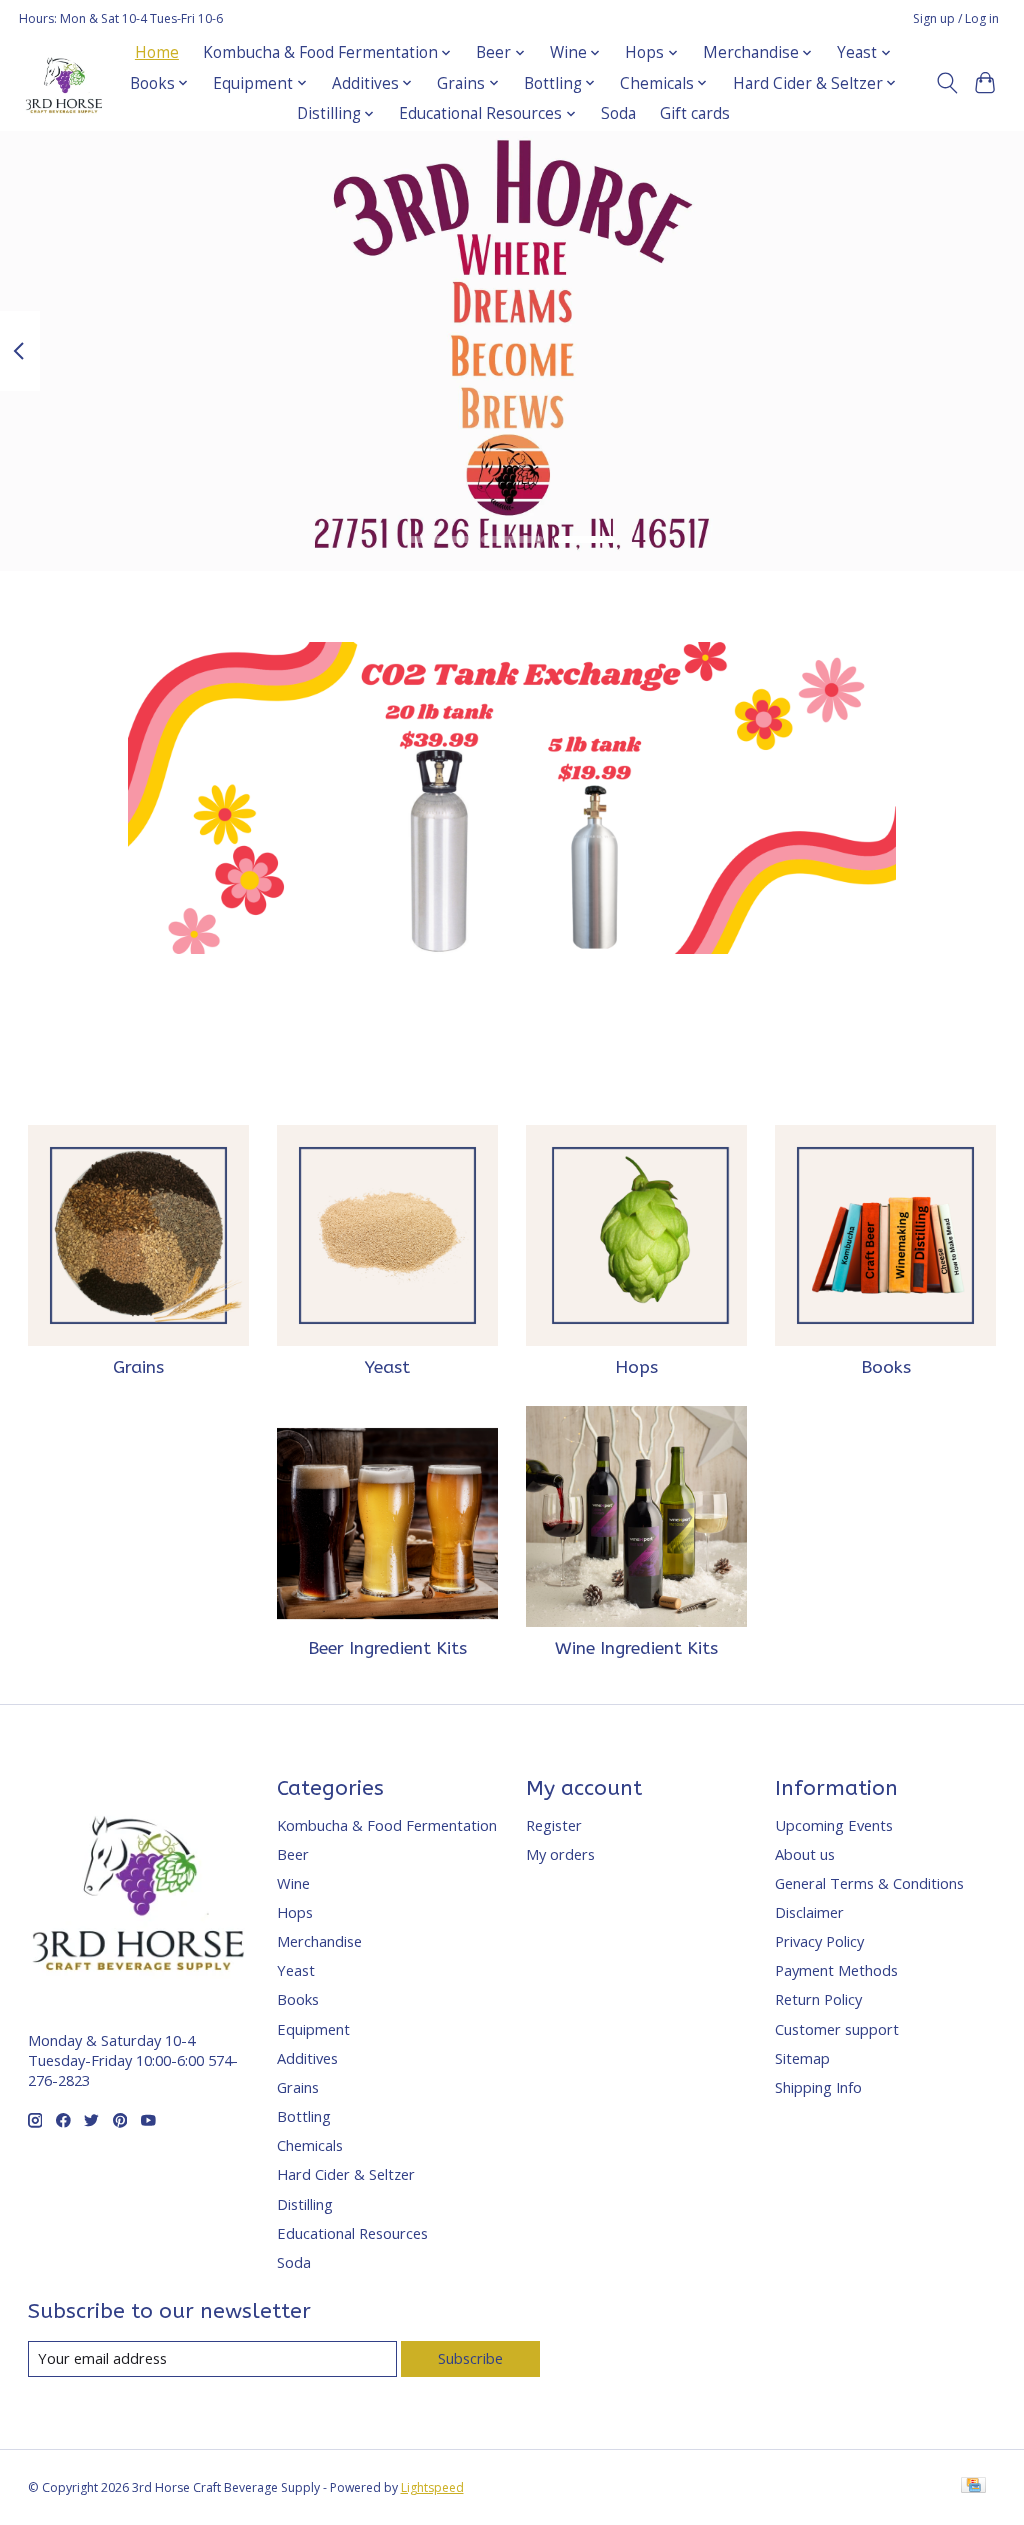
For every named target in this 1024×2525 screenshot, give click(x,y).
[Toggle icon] (946, 83)
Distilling (305, 2204)
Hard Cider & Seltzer (346, 2174)
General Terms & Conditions (869, 1883)
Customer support (837, 2029)
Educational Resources (352, 2233)
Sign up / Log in (956, 18)
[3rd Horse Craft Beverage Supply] (64, 83)
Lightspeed (432, 2487)
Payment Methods (836, 1970)
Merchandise (319, 1941)
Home (157, 52)
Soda (618, 113)
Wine (293, 1883)
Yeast (387, 1367)
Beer (293, 1854)
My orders (560, 1854)
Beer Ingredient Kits (387, 1648)
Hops (636, 1367)
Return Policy (818, 1999)
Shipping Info (818, 2087)
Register (554, 1825)
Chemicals (310, 2145)
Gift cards (695, 113)
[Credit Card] (973, 2487)
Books (886, 1367)
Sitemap (802, 2058)
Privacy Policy (819, 1941)
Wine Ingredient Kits (636, 1648)
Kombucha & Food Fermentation (387, 1825)
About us (805, 1854)
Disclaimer (809, 1912)
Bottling (304, 2116)
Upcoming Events (834, 1825)
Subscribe (470, 2358)
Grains (138, 1367)
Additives (307, 2058)
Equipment (313, 2029)
